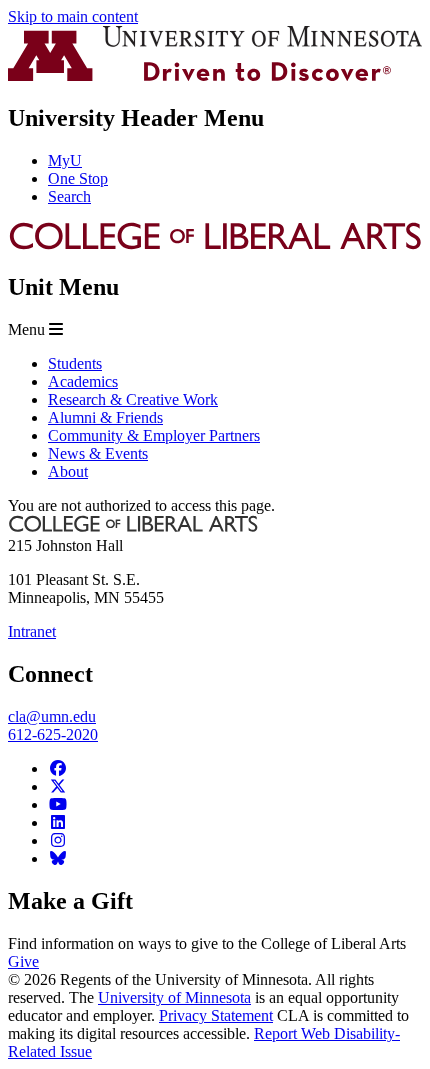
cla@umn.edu (52, 716)
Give (23, 961)
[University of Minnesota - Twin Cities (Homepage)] (215, 75)
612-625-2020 (53, 734)
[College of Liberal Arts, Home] (215, 245)
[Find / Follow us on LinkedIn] (58, 822)
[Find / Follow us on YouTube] (58, 804)
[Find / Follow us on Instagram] (58, 840)
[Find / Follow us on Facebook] (58, 768)
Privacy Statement (216, 1015)
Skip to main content (73, 16)
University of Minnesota (174, 997)
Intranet (32, 631)
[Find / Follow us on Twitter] (58, 786)
